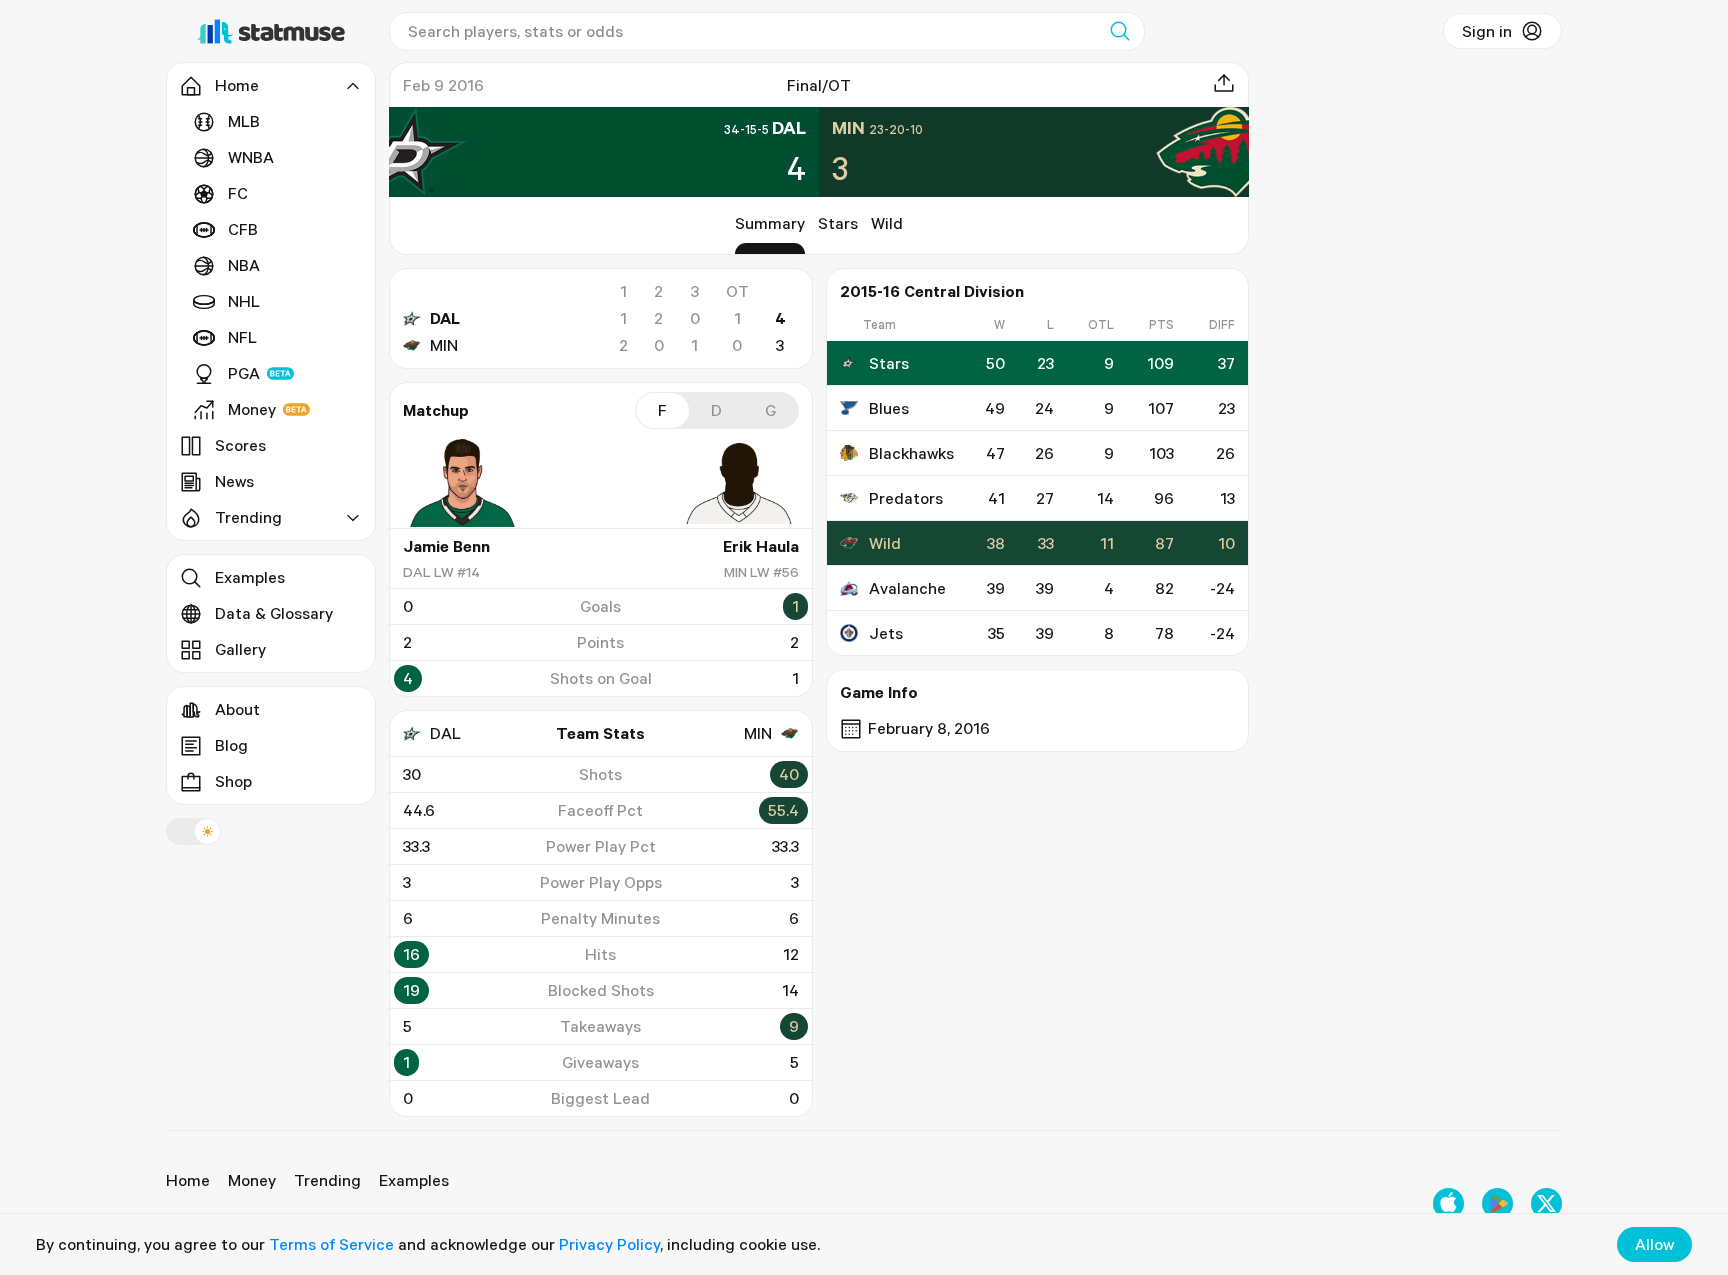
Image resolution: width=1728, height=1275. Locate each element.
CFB (243, 229)
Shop (233, 781)
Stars (838, 223)
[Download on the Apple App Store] (1448, 1203)
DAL (445, 318)
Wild (887, 223)
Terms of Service (331, 1244)
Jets (886, 633)
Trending (327, 1180)
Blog (231, 745)
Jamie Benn (446, 546)
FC (238, 193)
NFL (242, 337)
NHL (244, 301)
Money (252, 409)
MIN (444, 345)
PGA (244, 373)
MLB (244, 121)
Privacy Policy (609, 1244)
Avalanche (907, 588)
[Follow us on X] (1546, 1203)
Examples (250, 577)
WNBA (251, 157)
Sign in (1487, 31)
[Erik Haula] (739, 483)
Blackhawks (911, 453)
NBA (244, 265)
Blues (889, 408)
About (237, 709)
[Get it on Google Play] (1497, 1203)
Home (188, 1180)
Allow (1654, 1244)
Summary (770, 223)
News (234, 481)
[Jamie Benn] (463, 483)
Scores (240, 445)
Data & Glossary (274, 613)
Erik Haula (761, 546)
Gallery (240, 649)
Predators (906, 498)
